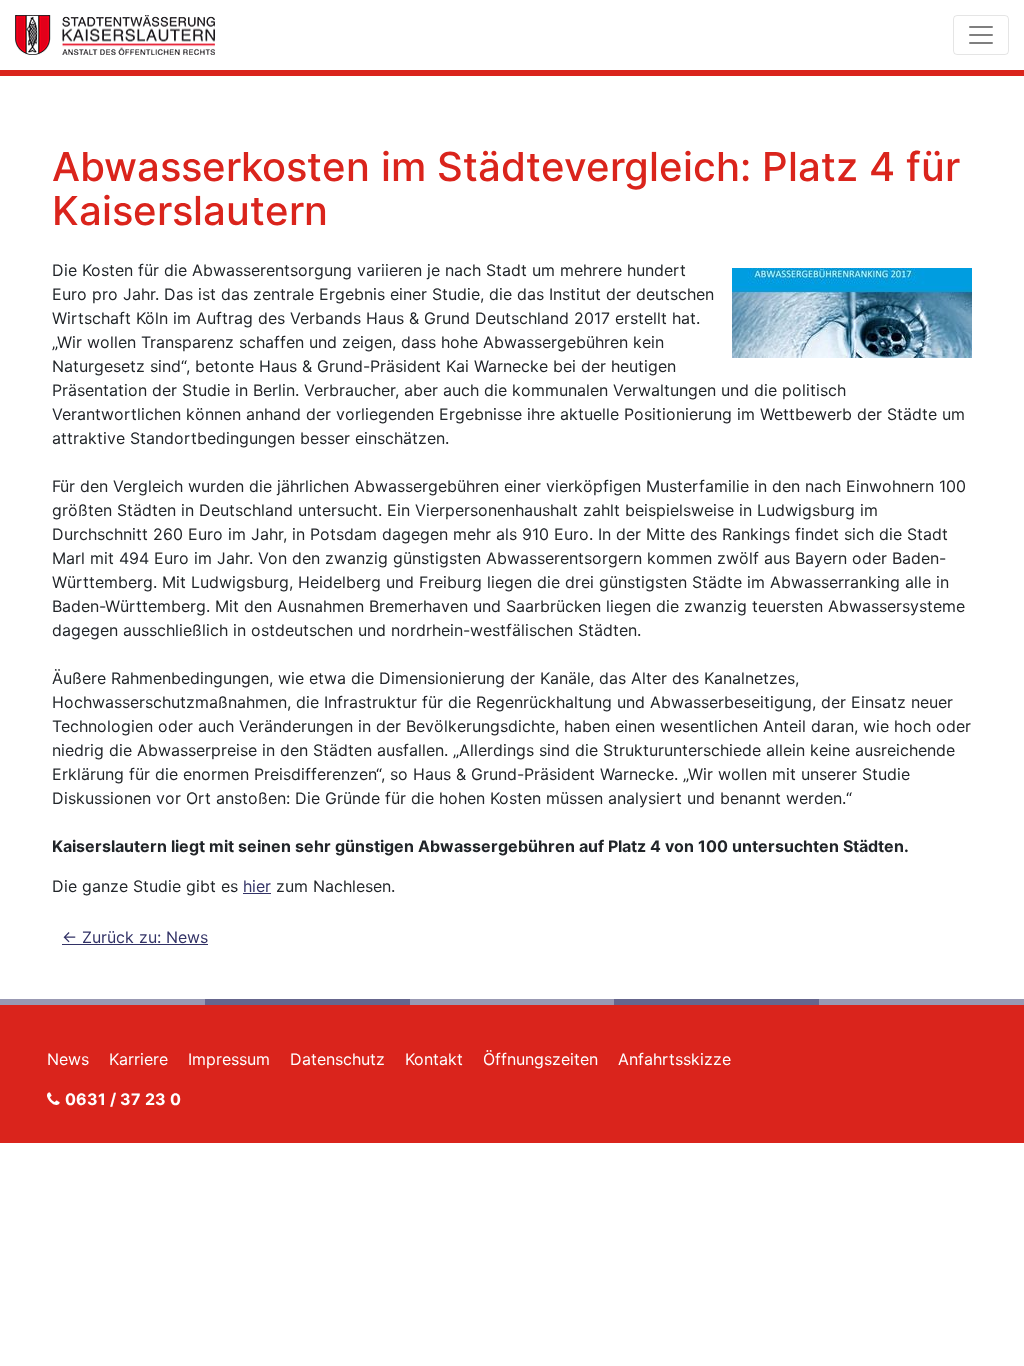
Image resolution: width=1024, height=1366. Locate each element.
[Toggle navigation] (981, 35)
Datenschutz (337, 1059)
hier (257, 886)
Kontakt (434, 1059)
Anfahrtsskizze (674, 1059)
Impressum (229, 1059)
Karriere (138, 1059)
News (68, 1059)
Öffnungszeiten (540, 1059)
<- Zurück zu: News (135, 937)
